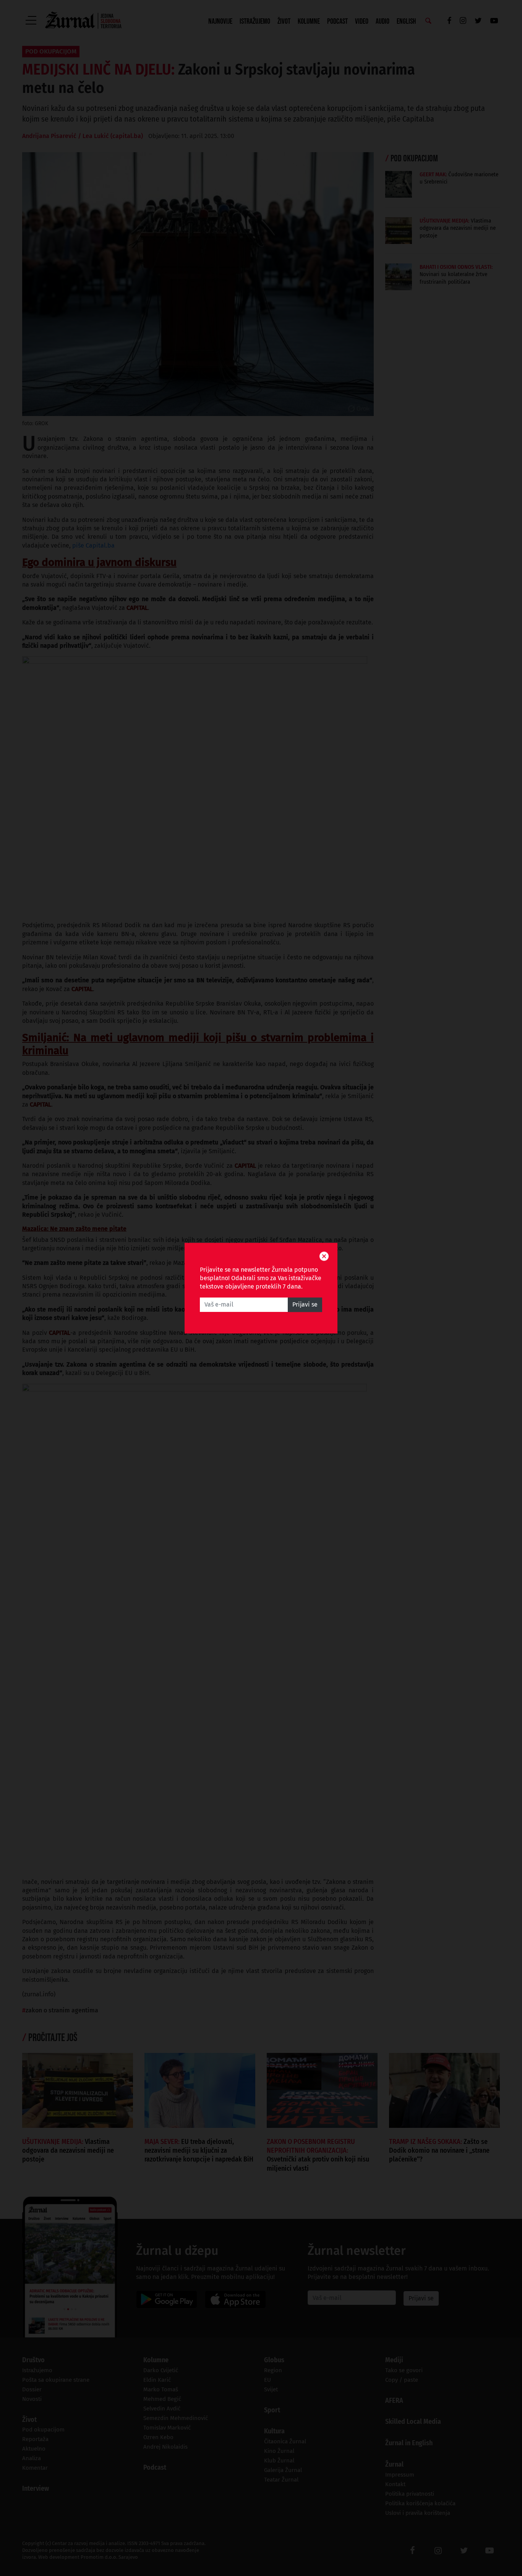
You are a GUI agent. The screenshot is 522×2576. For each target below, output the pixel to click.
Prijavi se (305, 1304)
